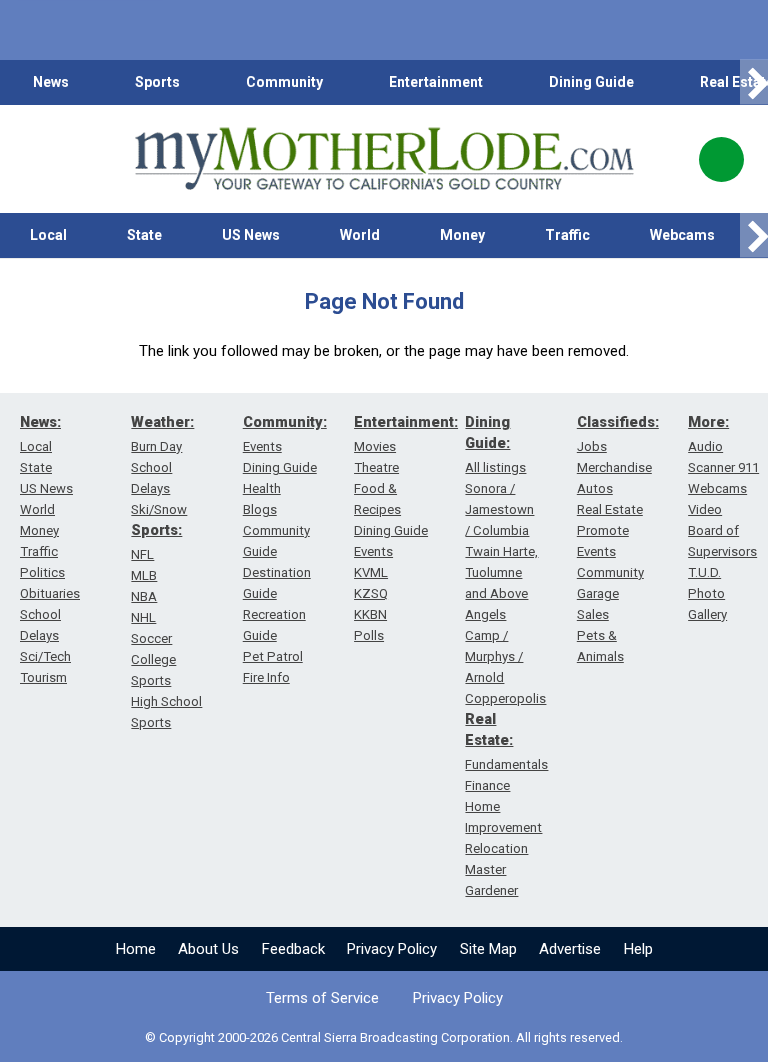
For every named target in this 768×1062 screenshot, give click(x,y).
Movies (375, 446)
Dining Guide (591, 82)
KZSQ (371, 593)
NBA (144, 596)
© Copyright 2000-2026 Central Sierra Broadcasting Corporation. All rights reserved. (384, 1037)
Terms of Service (322, 998)
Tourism (43, 677)
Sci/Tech (45, 656)
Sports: (156, 530)
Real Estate (610, 509)
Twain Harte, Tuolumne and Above (501, 572)
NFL (142, 554)
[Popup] (721, 159)
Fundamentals (506, 764)
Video (705, 509)
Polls (369, 635)
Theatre (376, 467)
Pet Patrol (273, 656)
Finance (487, 785)
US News (251, 235)
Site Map (488, 949)
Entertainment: (406, 422)
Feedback (293, 949)
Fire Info (266, 677)
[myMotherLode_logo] (384, 159)
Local (48, 235)
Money (462, 235)
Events (262, 446)
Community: (285, 422)
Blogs (260, 509)
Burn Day (156, 446)
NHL (143, 617)
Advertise (570, 949)
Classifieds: (618, 422)
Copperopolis (505, 698)
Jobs (592, 446)
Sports (157, 82)
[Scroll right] (754, 82)
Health (262, 488)
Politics (42, 572)
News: (40, 422)
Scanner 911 (723, 467)
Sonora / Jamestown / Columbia (499, 509)
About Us (208, 949)
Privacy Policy (392, 949)
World (360, 235)
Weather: (162, 422)
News (51, 82)
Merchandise (614, 467)
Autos (595, 488)
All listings (495, 467)
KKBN (370, 614)
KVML (371, 572)
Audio (705, 446)
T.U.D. (704, 572)
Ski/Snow (159, 509)
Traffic (567, 235)
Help (638, 949)
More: (708, 422)
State (144, 235)
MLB (144, 575)
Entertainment (436, 82)
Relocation (496, 848)
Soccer (151, 638)
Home (136, 949)
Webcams (682, 235)
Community (284, 82)
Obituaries (50, 593)
